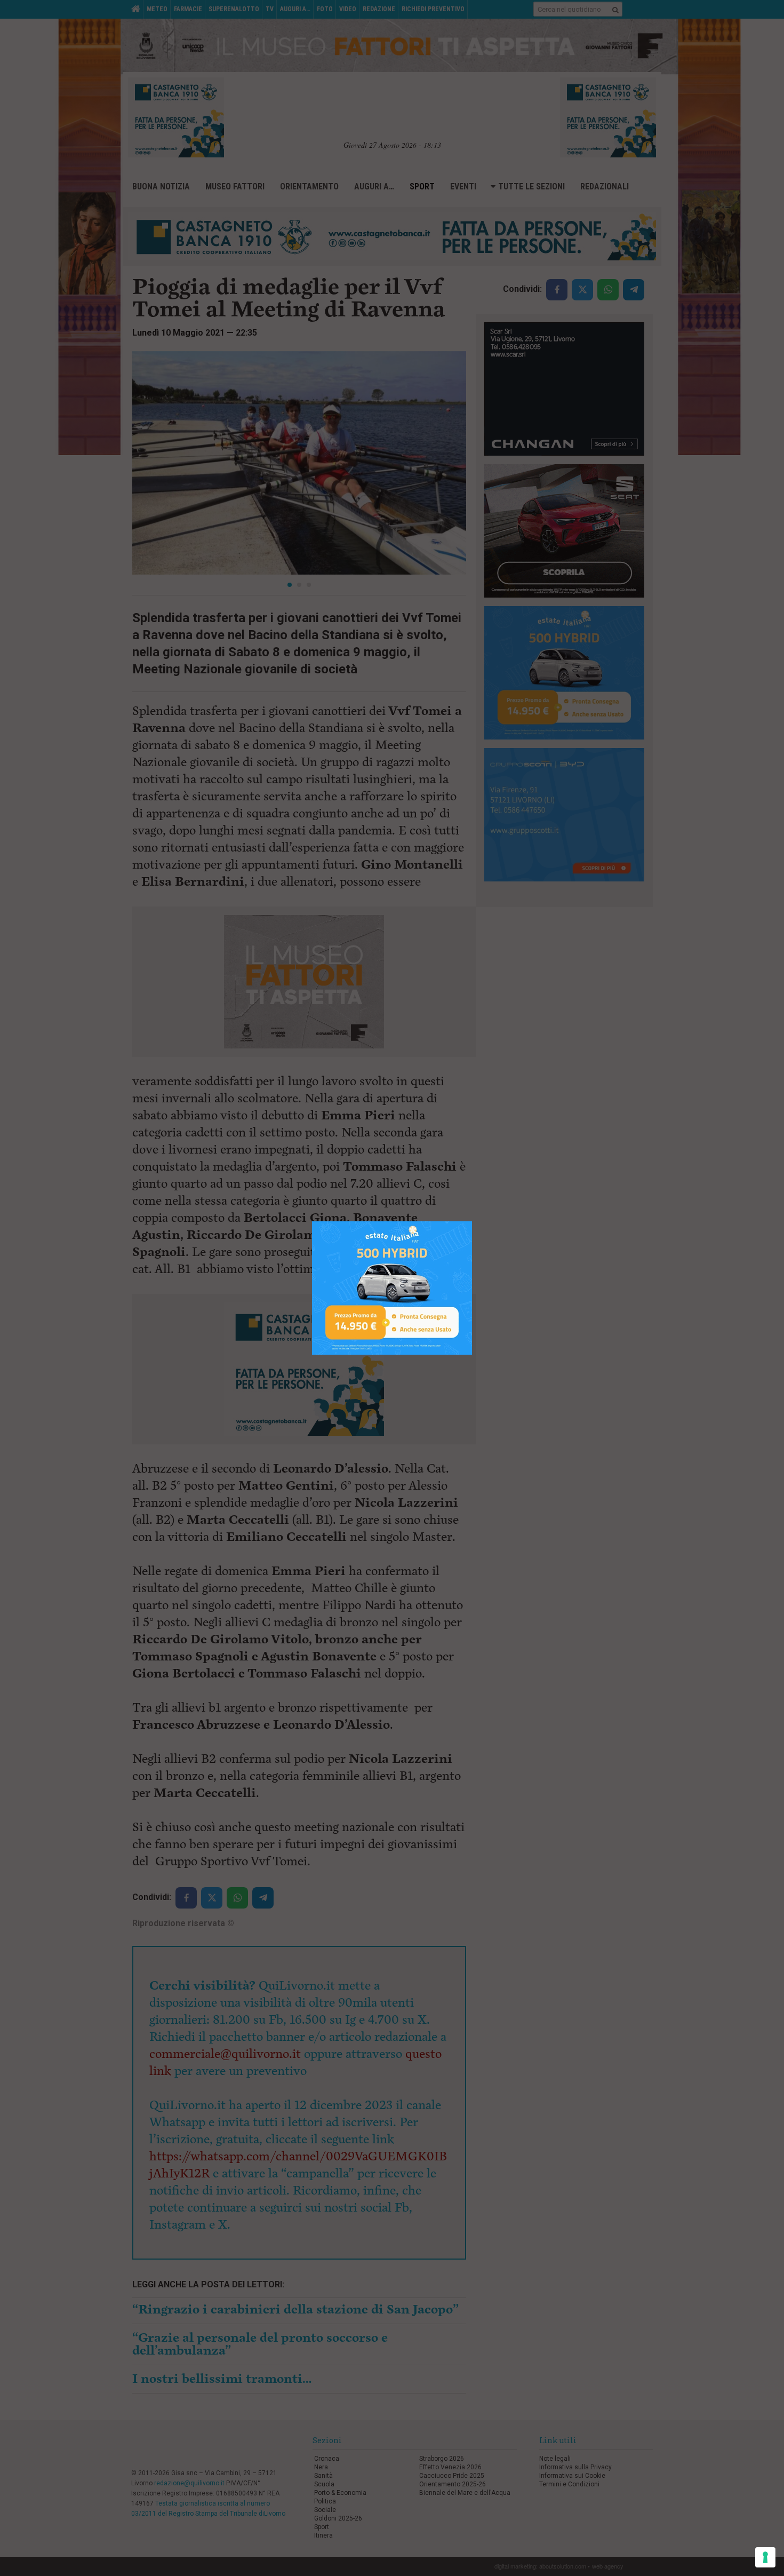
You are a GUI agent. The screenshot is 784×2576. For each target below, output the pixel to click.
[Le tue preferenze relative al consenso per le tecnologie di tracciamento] (765, 2557)
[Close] (472, 1222)
